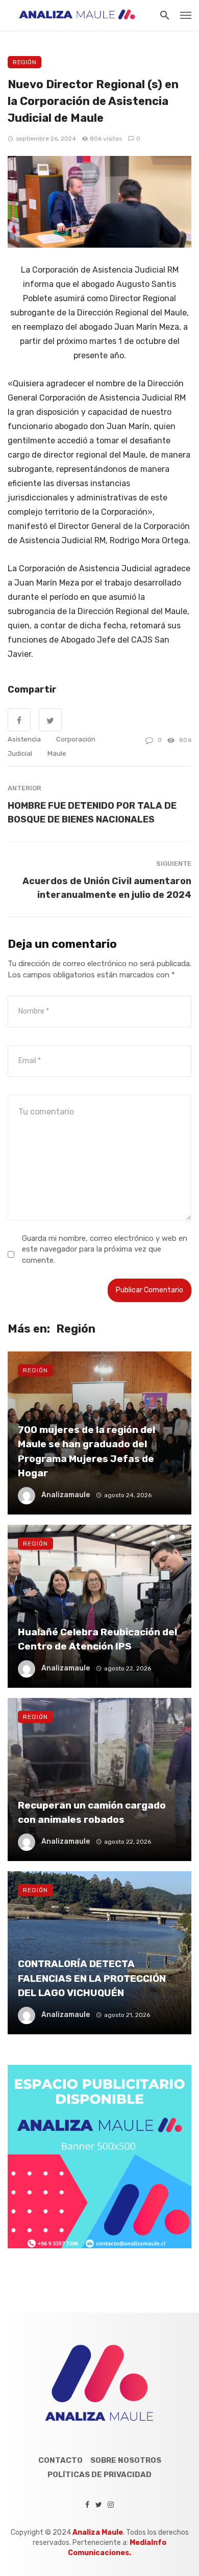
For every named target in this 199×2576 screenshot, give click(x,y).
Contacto (60, 2460)
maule (57, 753)
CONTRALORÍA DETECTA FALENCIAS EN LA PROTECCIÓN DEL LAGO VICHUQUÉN (92, 1978)
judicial (20, 753)
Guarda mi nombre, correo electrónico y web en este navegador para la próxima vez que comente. (105, 1249)
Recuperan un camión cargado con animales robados (92, 1813)
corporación (76, 739)
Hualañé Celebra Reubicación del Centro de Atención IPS (97, 1639)
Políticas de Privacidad (99, 2475)
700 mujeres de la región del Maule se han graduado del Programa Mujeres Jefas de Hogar (86, 1452)
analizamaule (66, 1495)
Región (24, 62)
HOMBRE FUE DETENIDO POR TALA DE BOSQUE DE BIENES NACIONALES (92, 812)
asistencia (24, 739)
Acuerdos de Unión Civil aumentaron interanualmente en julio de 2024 (107, 888)
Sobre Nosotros (126, 2460)
